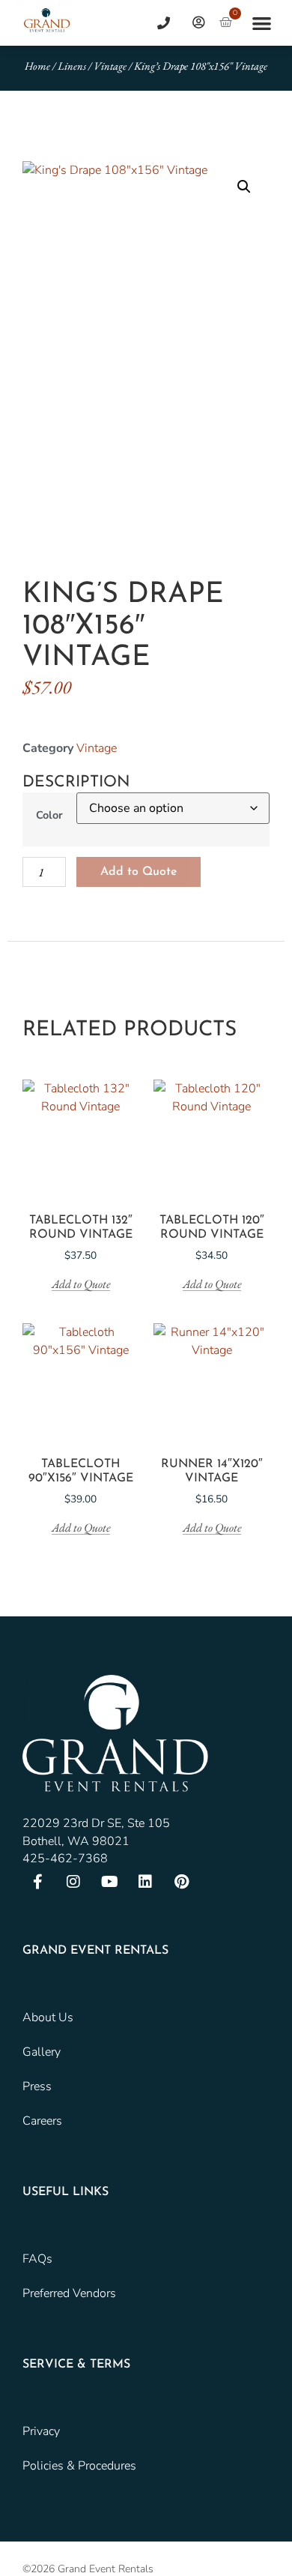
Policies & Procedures (79, 2466)
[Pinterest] (181, 1882)
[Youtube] (109, 1882)
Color (49, 815)
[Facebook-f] (37, 1882)
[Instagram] (73, 1882)
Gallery (42, 2052)
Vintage (110, 66)
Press (37, 2086)
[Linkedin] (145, 1882)
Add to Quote (139, 872)
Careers (42, 2121)
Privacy (41, 2431)
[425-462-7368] (158, 23)
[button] (262, 23)
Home (37, 66)
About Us (48, 2017)
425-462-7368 (65, 1859)
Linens (72, 66)
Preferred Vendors (69, 2293)
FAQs (37, 2259)
